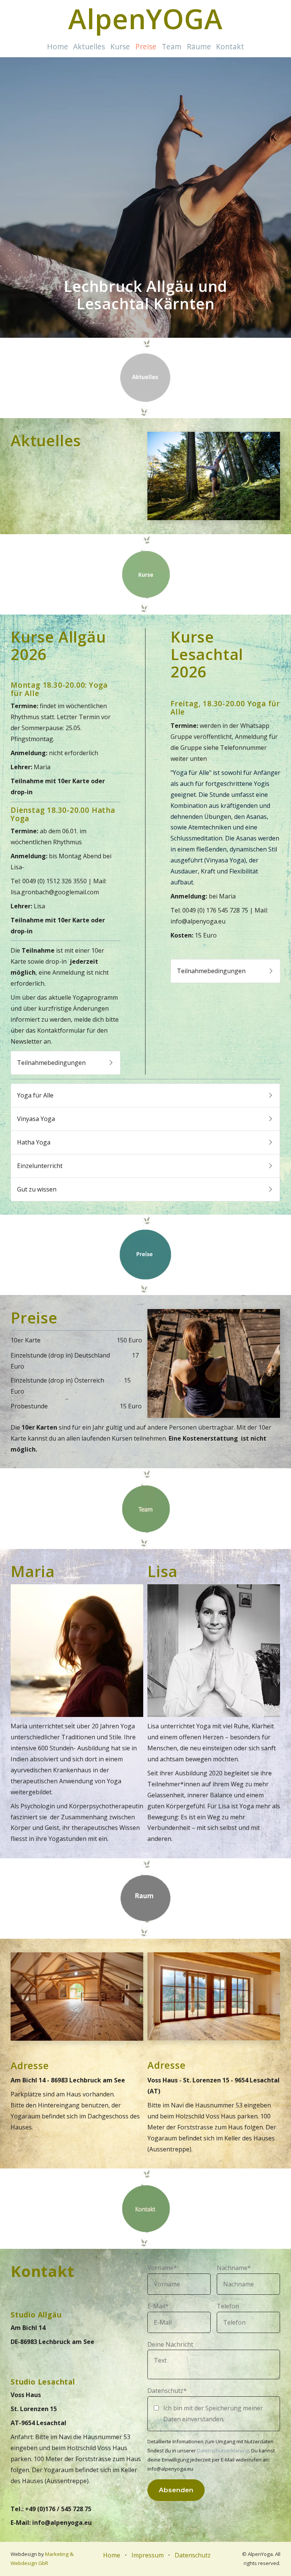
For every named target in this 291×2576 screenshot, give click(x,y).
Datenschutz (193, 2555)
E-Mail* (158, 2306)
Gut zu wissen (38, 1189)
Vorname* (162, 2268)
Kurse (120, 46)
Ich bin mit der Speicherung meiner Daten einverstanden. (213, 2414)
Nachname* (234, 2268)
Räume (199, 46)
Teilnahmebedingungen (53, 1063)
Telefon (228, 2306)
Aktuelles (89, 46)
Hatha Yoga (35, 1142)
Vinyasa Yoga (38, 1118)
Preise (146, 46)
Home (58, 46)
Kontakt (230, 46)
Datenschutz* (167, 2391)
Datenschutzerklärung (223, 2451)
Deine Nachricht (170, 2344)
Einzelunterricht (41, 1165)
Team (172, 46)
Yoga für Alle (37, 1095)
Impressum (148, 2555)
